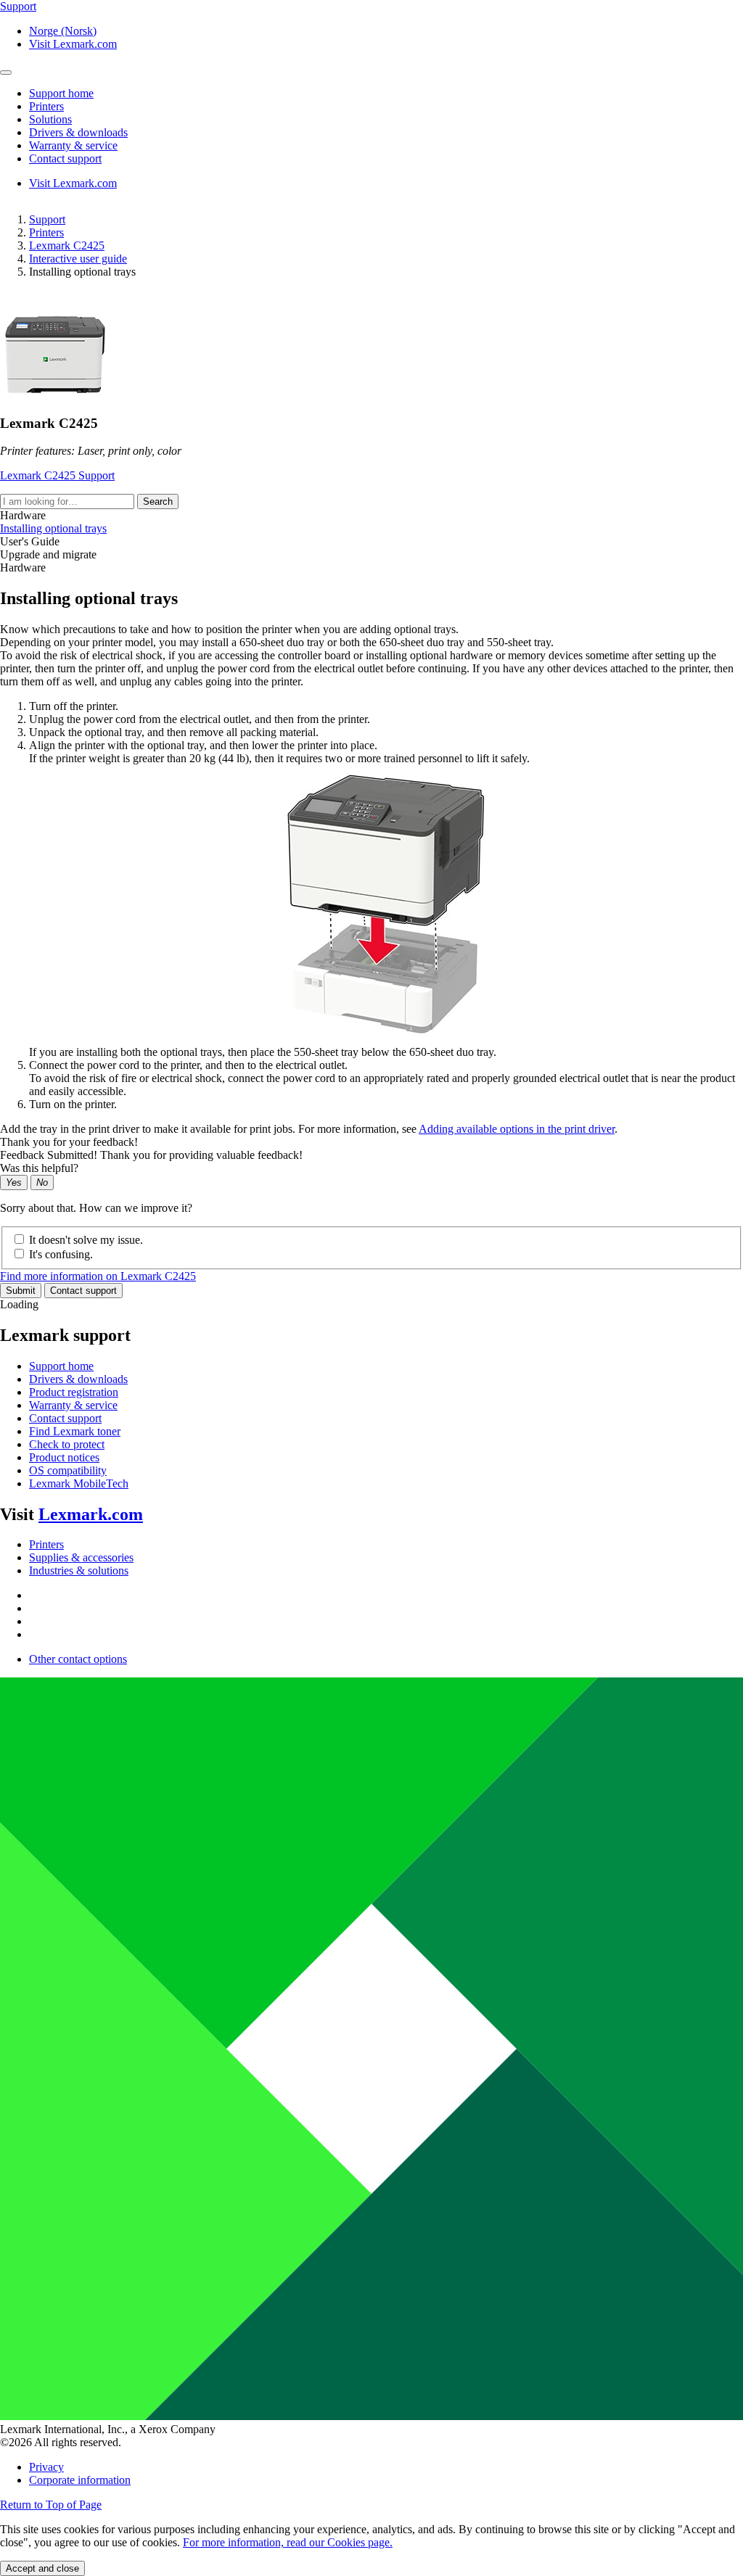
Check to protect (67, 1444)
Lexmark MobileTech (79, 1483)
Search (158, 501)
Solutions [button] (50, 119)
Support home (61, 1366)
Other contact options (78, 1659)
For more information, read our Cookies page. (288, 2542)
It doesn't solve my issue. (86, 1240)
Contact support (83, 1291)
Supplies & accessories (81, 1557)
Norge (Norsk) (63, 31)
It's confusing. (61, 1254)
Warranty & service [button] (73, 145)
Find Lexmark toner (75, 1431)
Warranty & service (73, 1405)
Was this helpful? (39, 1168)
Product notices (64, 1457)
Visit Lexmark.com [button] (73, 44)
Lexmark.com (91, 1514)
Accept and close (42, 2568)
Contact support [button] (65, 158)
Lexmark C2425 (67, 245)
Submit (21, 1291)
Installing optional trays (53, 528)
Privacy (46, 2467)
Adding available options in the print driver (517, 1129)
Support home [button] (61, 93)
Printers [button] (46, 106)
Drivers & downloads (78, 1379)
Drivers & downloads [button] (78, 132)
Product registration (74, 1392)
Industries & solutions (79, 1570)
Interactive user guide (78, 259)
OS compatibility (68, 1470)
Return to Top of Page (51, 2505)
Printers (46, 232)
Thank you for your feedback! (69, 1142)
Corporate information (80, 2480)
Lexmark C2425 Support (57, 475)
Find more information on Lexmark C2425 (98, 1276)
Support (47, 219)
